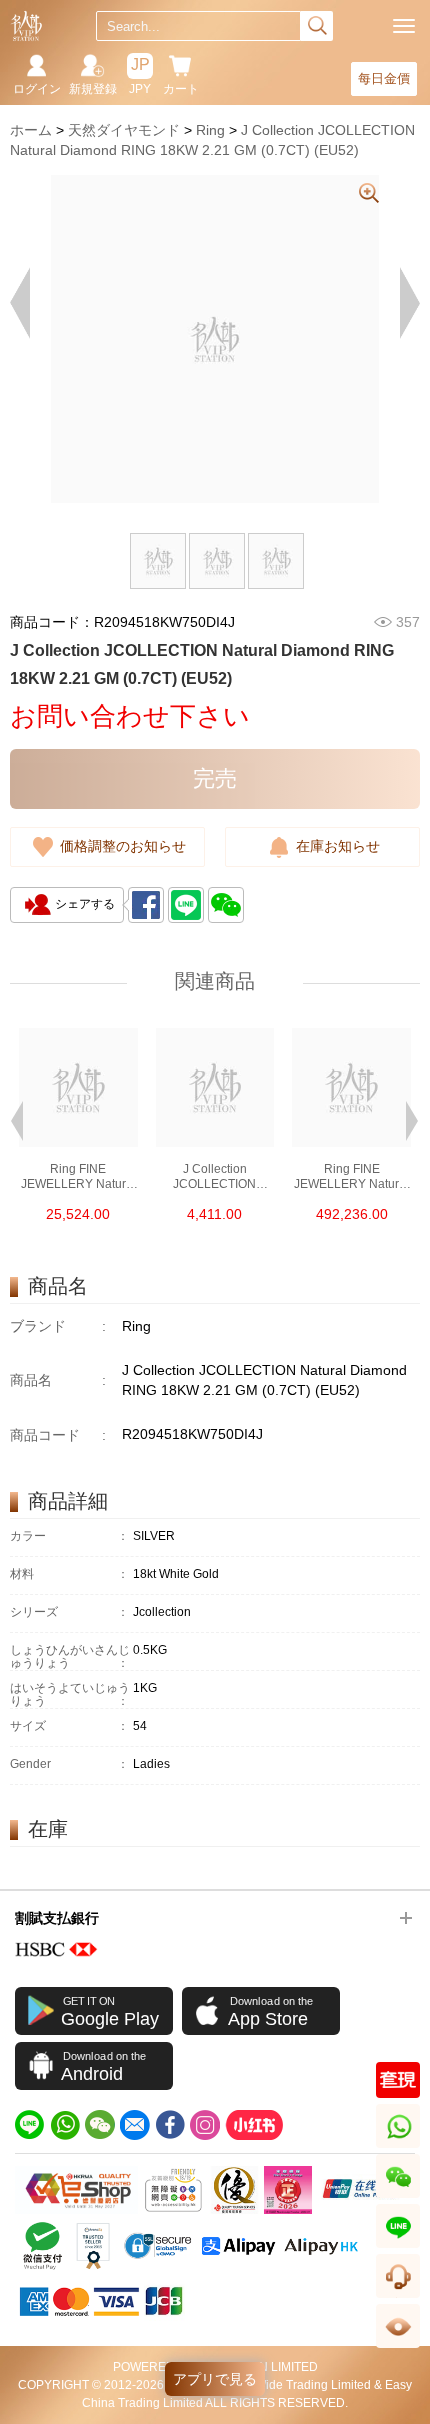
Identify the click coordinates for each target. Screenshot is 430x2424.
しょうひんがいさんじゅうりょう (70, 1657)
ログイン (37, 89)
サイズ (69, 1726)
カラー (69, 1536)
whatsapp (399, 2147)
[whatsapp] (65, 2125)
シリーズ (69, 1612)
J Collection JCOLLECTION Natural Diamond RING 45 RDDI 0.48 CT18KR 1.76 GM (214, 1177)
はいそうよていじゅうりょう (70, 1695)
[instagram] (205, 2125)
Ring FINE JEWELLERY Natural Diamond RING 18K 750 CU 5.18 (351, 1177)
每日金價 (384, 78)
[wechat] (100, 2125)
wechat (398, 2197)
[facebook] (170, 2125)
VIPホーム (26, 26)
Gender (69, 1764)
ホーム (31, 130)
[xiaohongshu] (254, 2125)
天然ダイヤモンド (124, 130)
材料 (69, 1574)
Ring (210, 130)
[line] (30, 2125)
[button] (17, 1119)
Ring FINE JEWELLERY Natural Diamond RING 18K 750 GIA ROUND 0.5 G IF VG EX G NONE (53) (78, 1177)
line (398, 2247)
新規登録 (93, 89)
